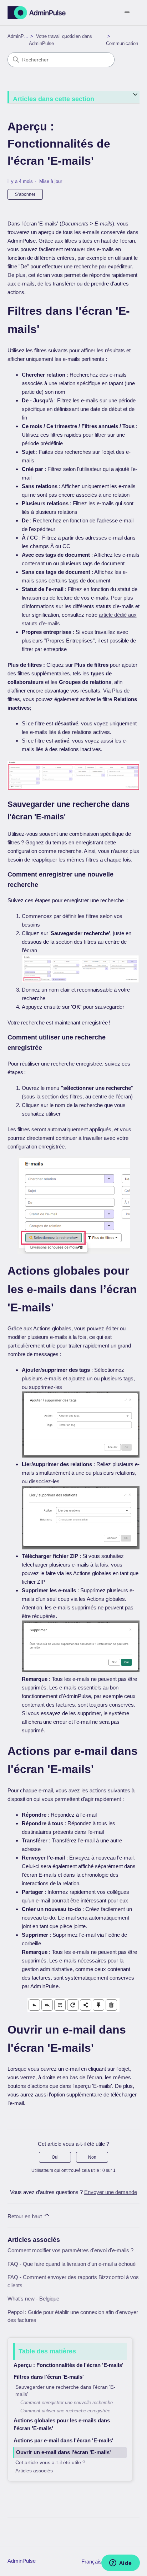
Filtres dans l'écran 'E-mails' (49, 2377)
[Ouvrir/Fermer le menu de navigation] (127, 13)
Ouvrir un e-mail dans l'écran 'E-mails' (64, 2452)
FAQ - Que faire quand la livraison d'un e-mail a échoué (72, 2264)
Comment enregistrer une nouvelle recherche (67, 2403)
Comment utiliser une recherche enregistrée (65, 2411)
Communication (122, 43)
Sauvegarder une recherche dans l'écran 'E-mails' (65, 2391)
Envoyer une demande (111, 2192)
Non (92, 2157)
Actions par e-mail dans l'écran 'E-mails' (64, 2440)
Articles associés (34, 2471)
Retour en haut (25, 2216)
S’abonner (25, 194)
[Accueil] (37, 13)
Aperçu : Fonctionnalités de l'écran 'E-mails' (69, 2365)
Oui (55, 2157)
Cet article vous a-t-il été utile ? (50, 2463)
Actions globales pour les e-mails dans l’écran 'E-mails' (62, 2424)
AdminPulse (20, 36)
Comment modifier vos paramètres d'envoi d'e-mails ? (70, 2250)
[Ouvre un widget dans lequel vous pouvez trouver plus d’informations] (120, 2563)
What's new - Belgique (33, 2299)
